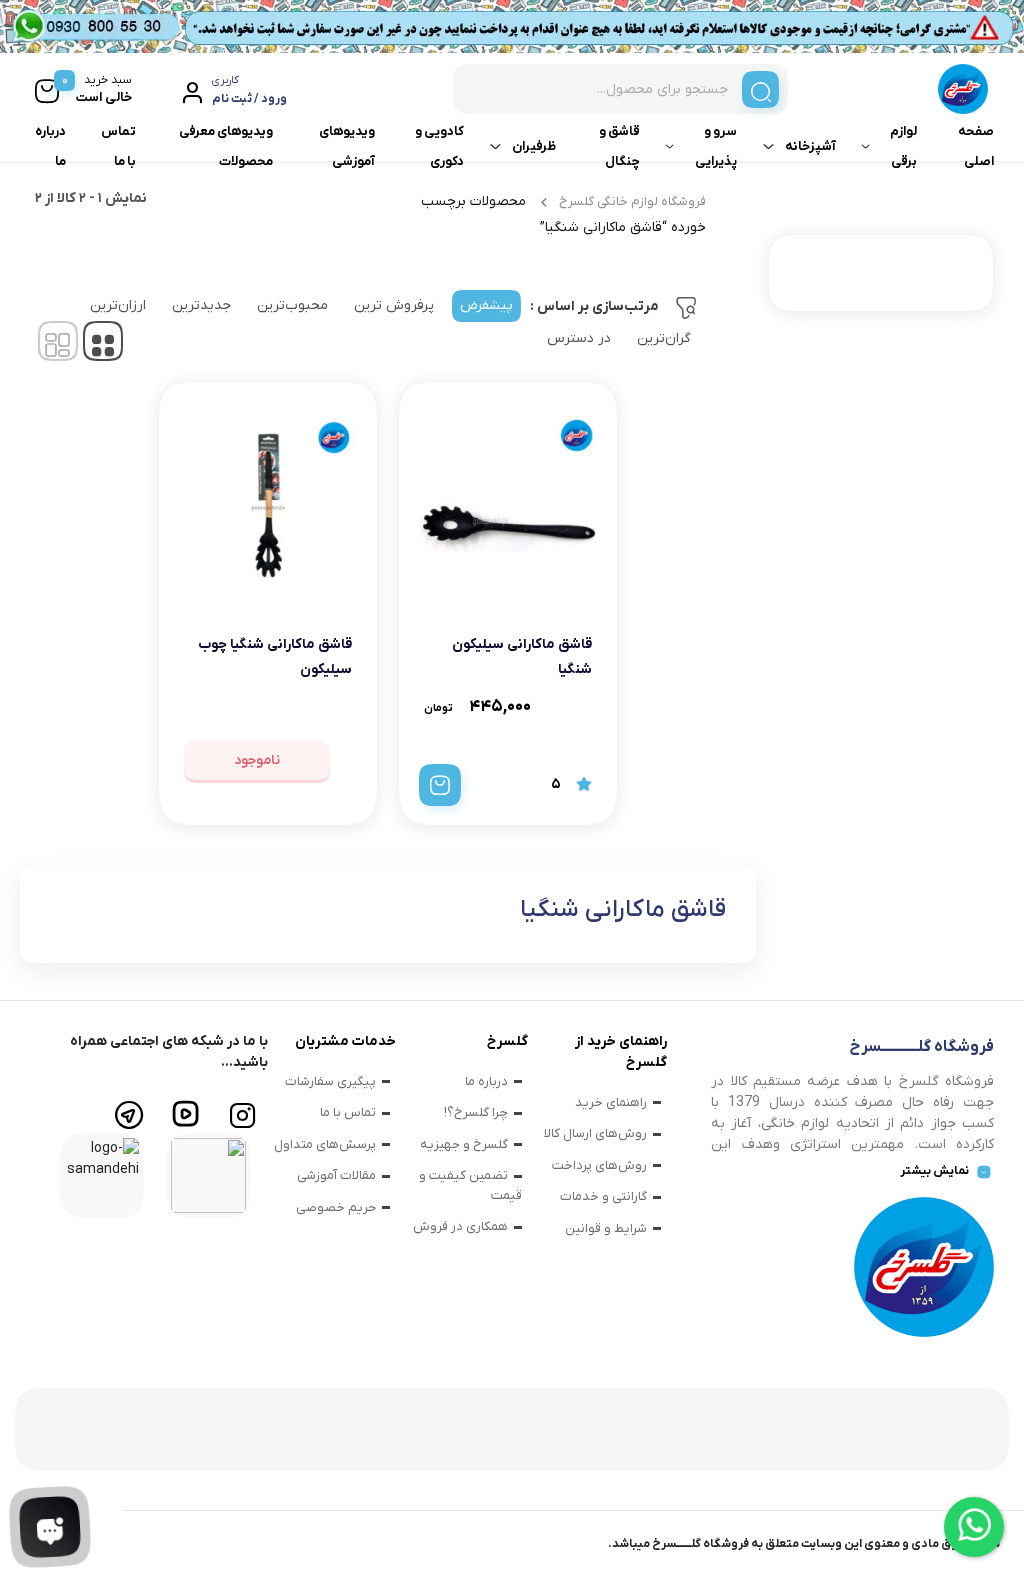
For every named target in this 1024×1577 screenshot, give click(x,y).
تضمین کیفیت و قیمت (470, 1185)
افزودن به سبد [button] (440, 785)
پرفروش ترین (394, 305)
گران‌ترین (664, 338)
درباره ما (50, 146)
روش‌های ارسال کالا (595, 1133)
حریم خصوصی (336, 1207)
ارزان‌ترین (118, 305)
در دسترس (579, 338)
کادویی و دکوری (439, 146)
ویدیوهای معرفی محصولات (226, 146)
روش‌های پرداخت (599, 1165)
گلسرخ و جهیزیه (464, 1144)
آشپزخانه (810, 146)
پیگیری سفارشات (330, 1081)
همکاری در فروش (460, 1226)
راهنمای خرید (611, 1102)
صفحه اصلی (976, 146)
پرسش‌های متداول (325, 1144)
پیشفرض (486, 305)
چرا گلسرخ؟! (476, 1112)
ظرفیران (534, 146)
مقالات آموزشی (336, 1175)
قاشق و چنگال (619, 146)
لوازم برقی (903, 146)
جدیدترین (201, 305)
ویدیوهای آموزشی (347, 146)
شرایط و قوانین (606, 1228)
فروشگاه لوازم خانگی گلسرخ (632, 201)
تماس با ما (118, 146)
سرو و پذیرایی (716, 146)
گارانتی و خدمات (603, 1196)
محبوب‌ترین (292, 305)
